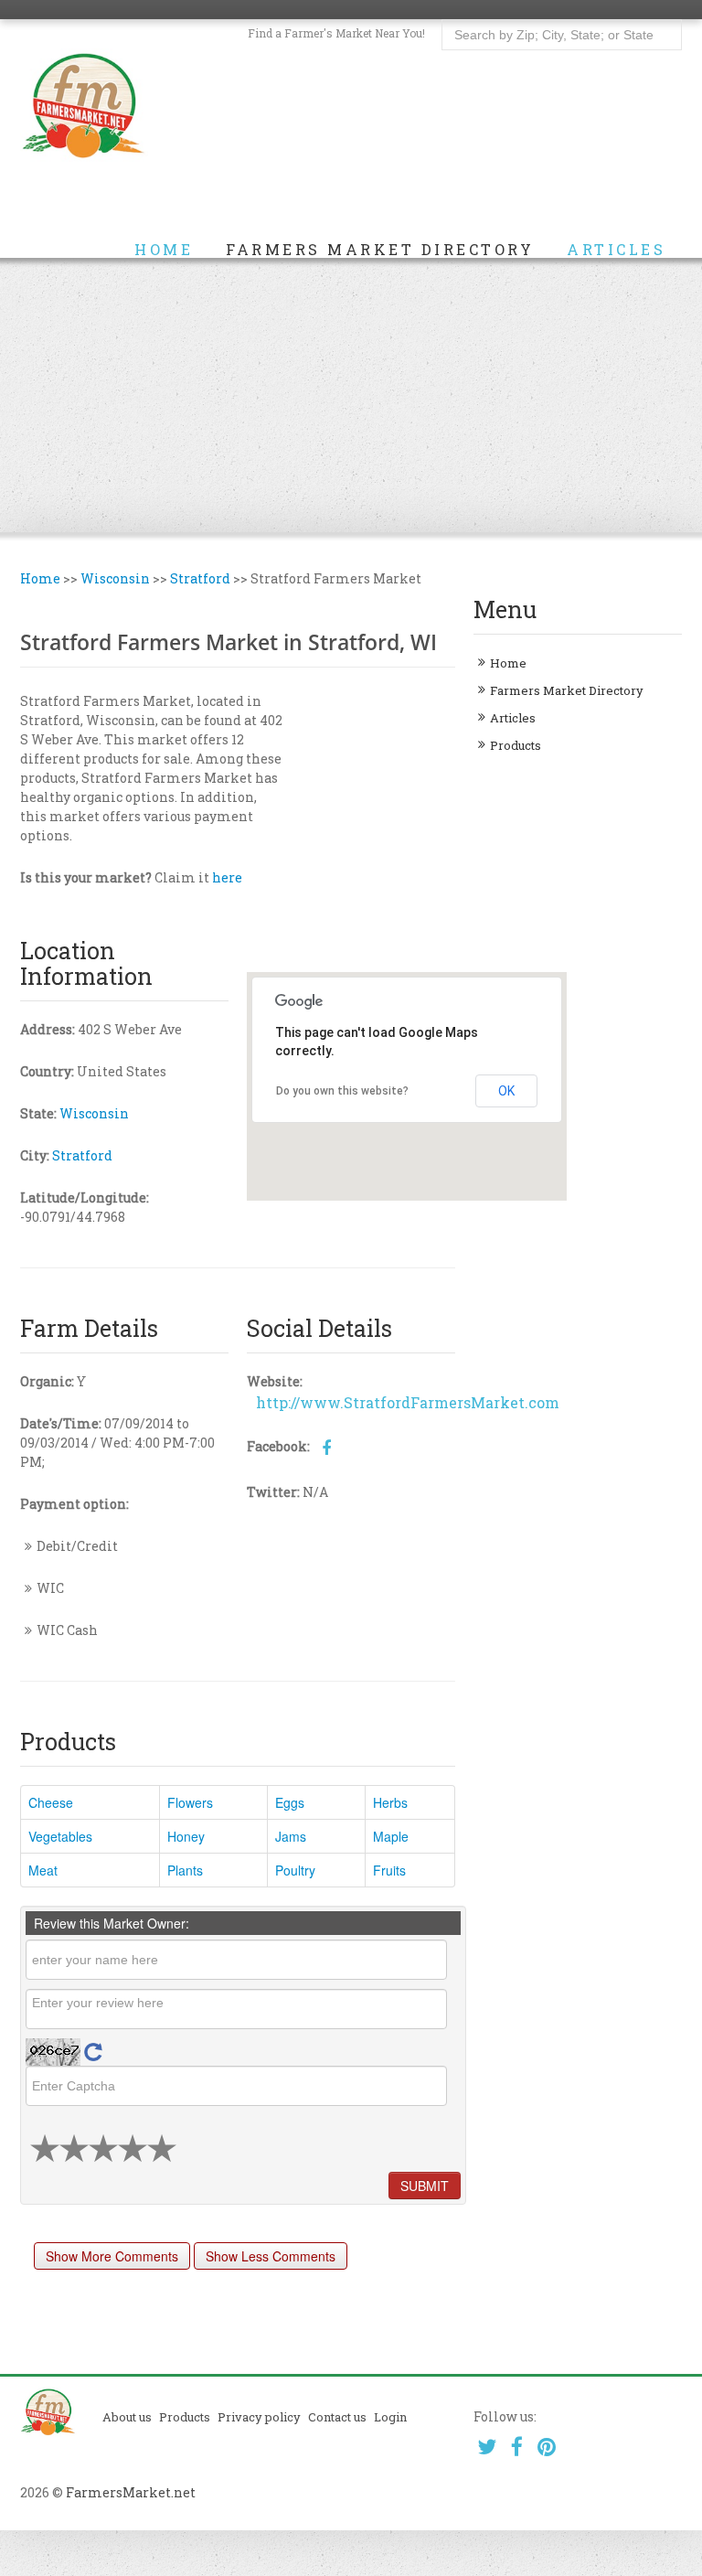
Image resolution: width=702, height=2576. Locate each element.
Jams (291, 1836)
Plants (185, 1870)
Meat (43, 1870)
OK (506, 1091)
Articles (616, 250)
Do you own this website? (342, 1091)
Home (164, 250)
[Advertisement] (351, 395)
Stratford (200, 578)
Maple (391, 1836)
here (227, 877)
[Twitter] (487, 2447)
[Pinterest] (547, 2447)
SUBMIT (425, 2186)
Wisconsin (115, 578)
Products (516, 745)
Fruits (389, 1870)
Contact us (337, 2417)
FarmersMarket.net (131, 2492)
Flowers (190, 1802)
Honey (186, 1836)
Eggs (290, 1802)
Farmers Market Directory (380, 250)
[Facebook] (517, 2447)
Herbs (390, 1802)
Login (390, 2417)
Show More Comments (112, 2256)
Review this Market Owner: (112, 1923)
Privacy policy (259, 2417)
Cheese (51, 1802)
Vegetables (60, 1836)
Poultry (295, 1870)
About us (127, 2417)
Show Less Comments (271, 2256)
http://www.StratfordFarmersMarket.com (408, 1402)
